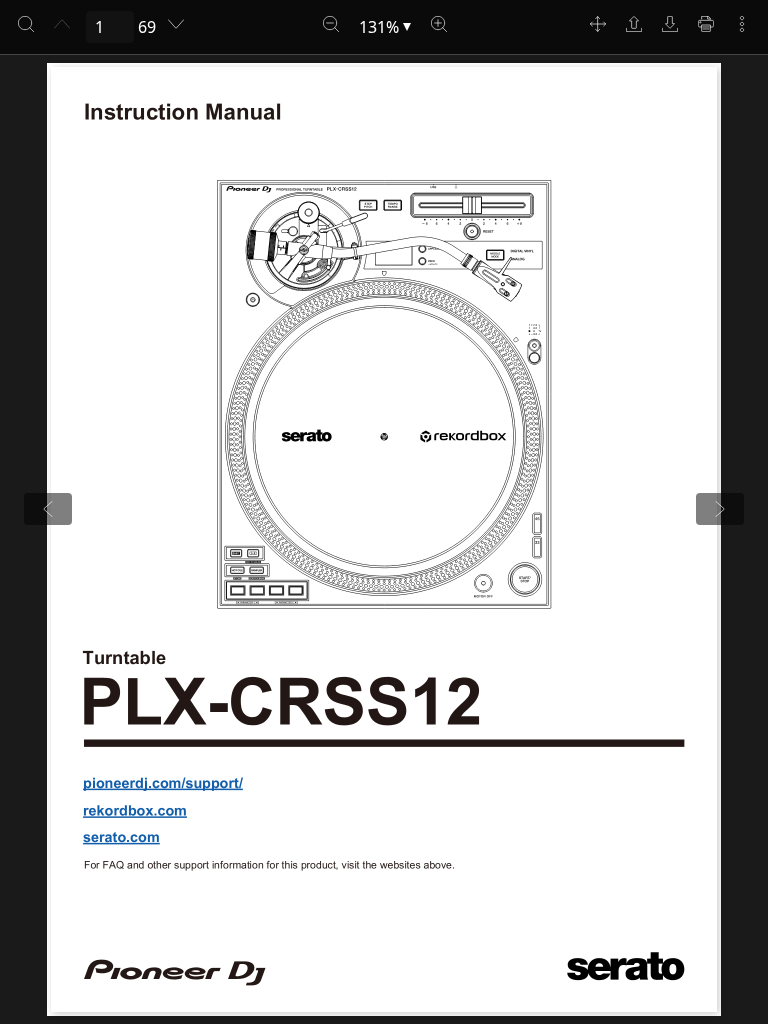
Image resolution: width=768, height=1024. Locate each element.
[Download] (670, 24)
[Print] (706, 24)
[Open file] (634, 24)
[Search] (26, 24)
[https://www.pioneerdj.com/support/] (162, 781)
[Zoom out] (331, 24)
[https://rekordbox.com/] (136, 811)
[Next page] (176, 24)
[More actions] (742, 24)
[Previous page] (62, 24)
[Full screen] (598, 24)
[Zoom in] (439, 24)
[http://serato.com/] (123, 836)
